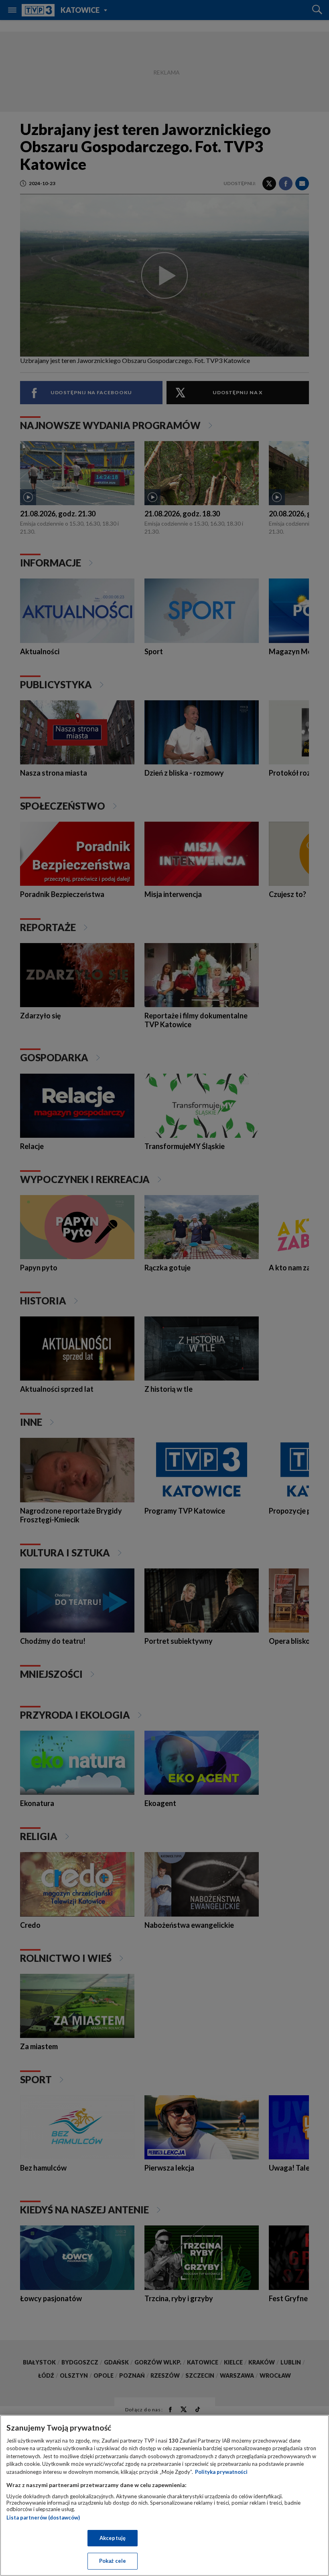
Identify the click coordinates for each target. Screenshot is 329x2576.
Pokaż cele (113, 2561)
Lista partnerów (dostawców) (43, 2518)
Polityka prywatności (221, 2472)
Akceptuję (113, 2538)
